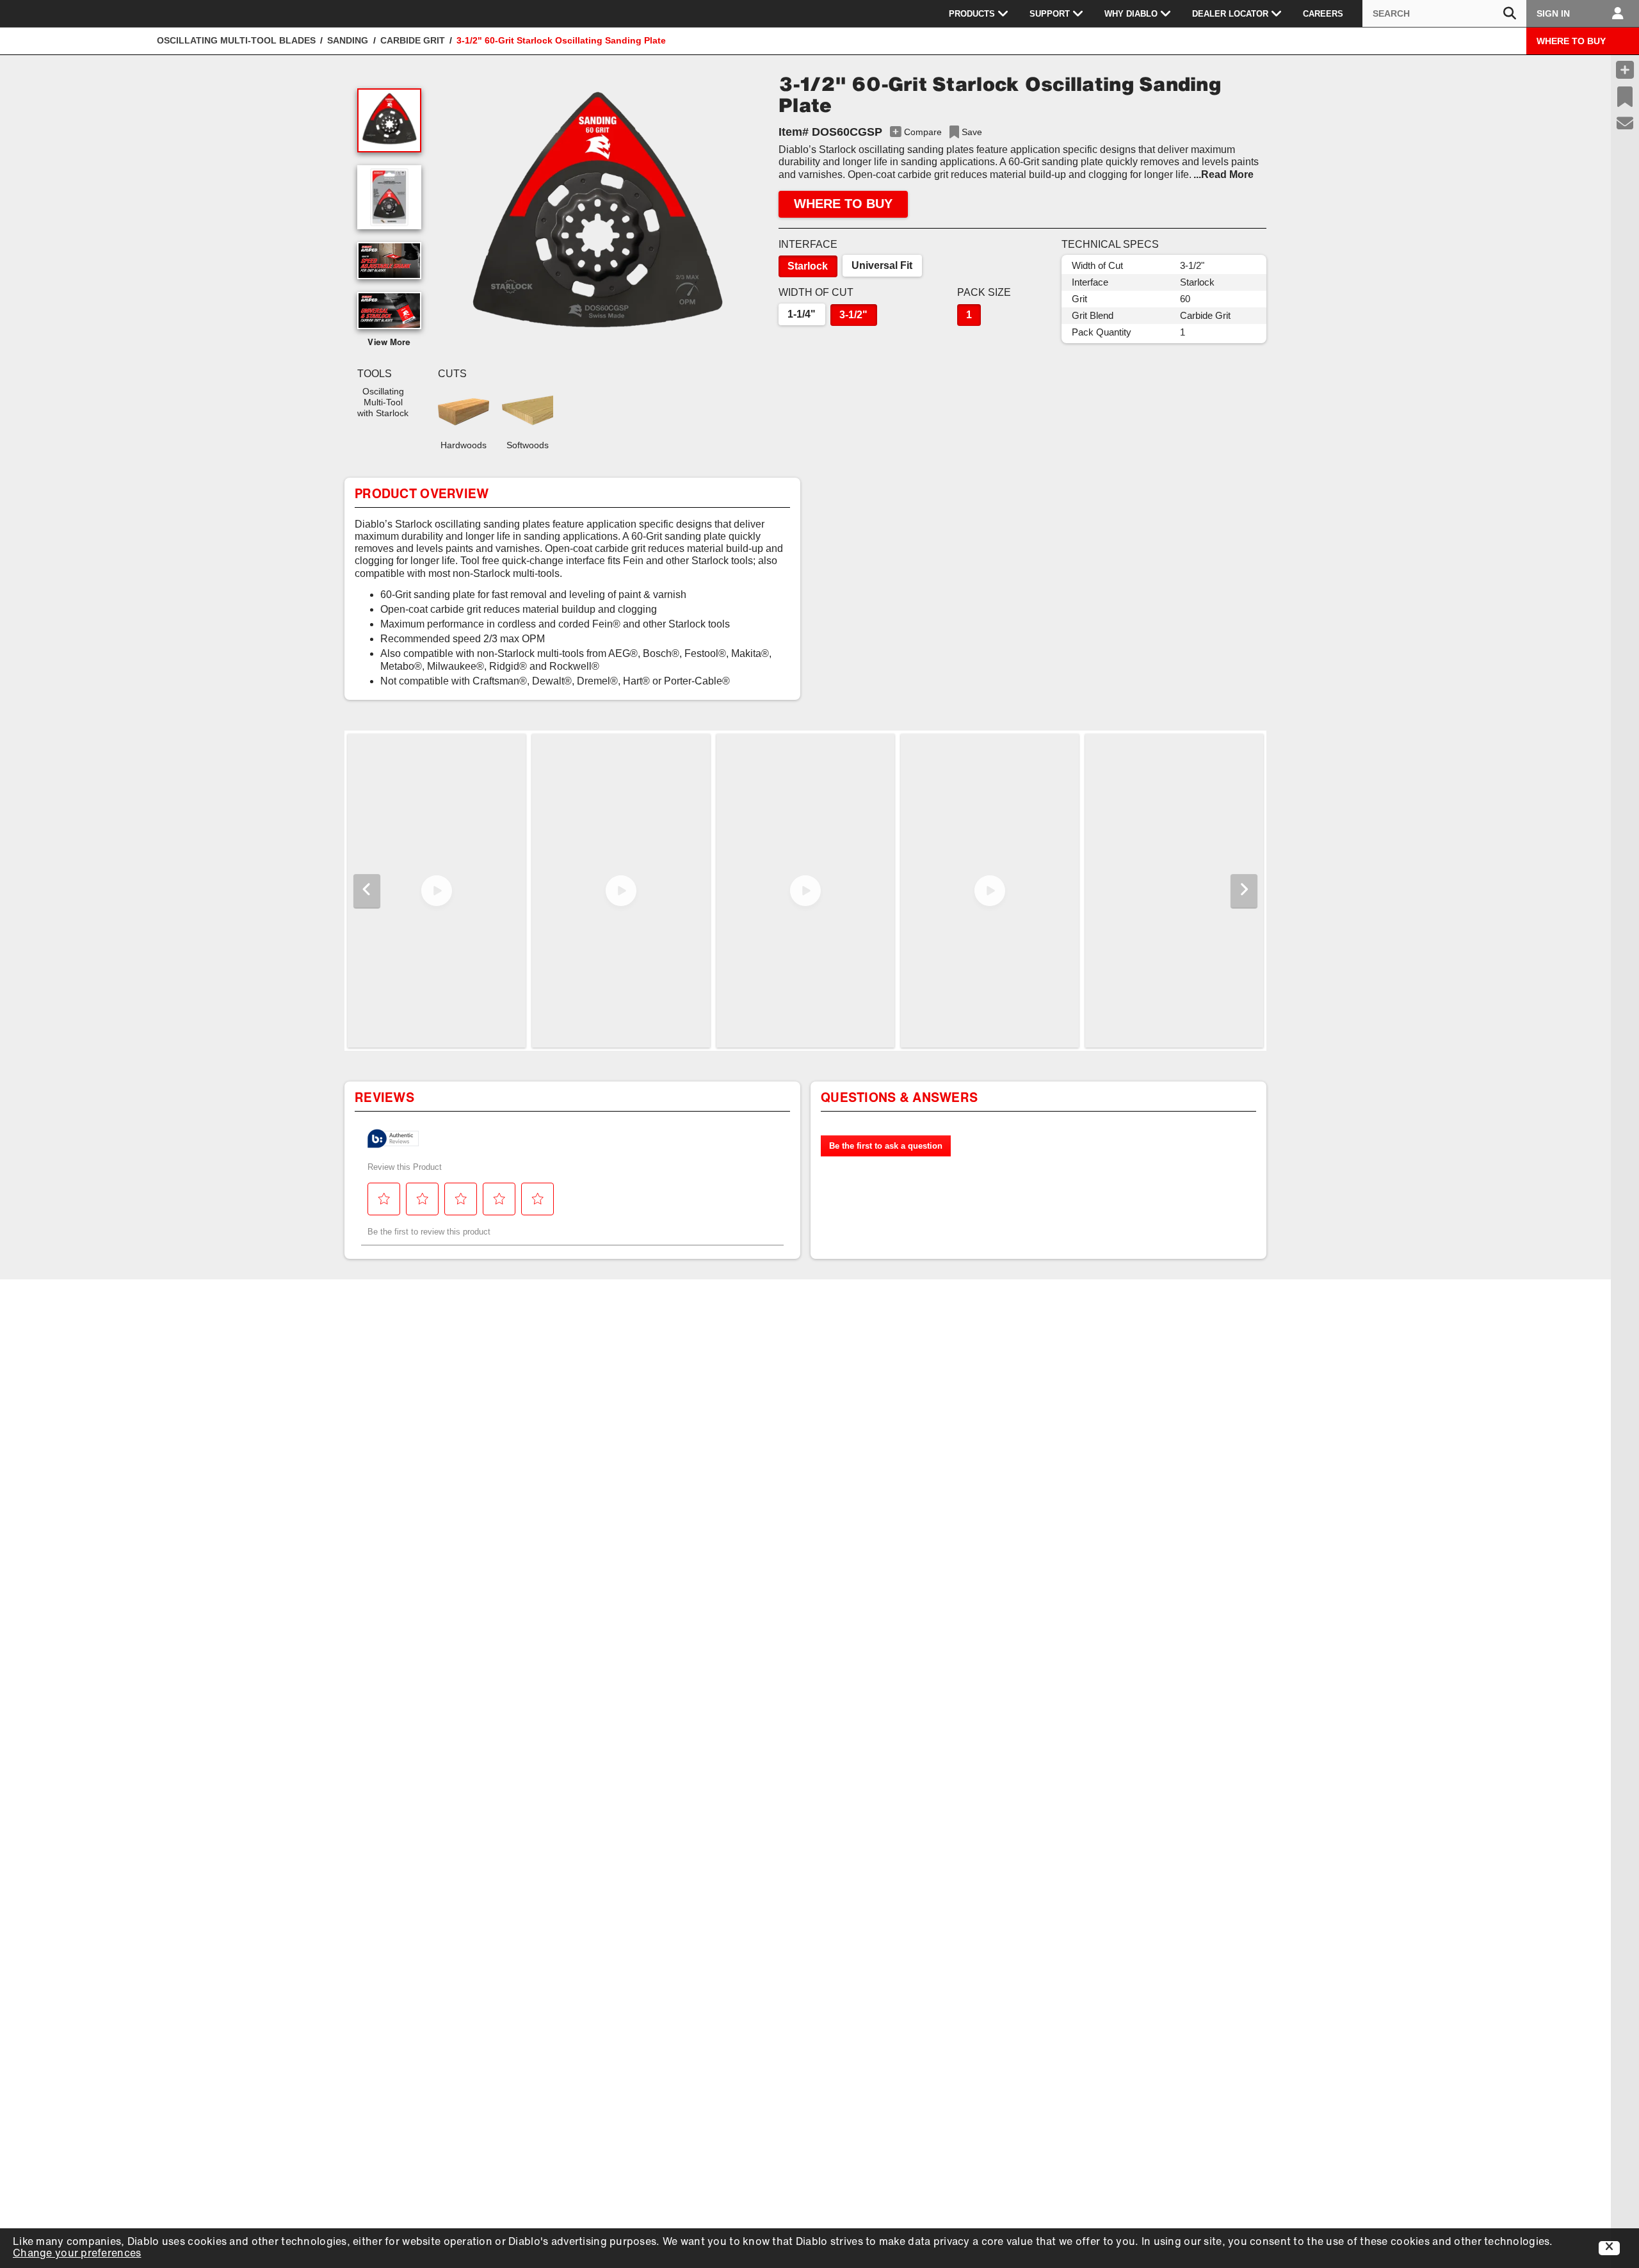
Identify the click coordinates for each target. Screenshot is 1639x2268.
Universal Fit (882, 265)
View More (389, 343)
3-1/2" (853, 315)
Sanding (348, 40)
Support (1050, 14)
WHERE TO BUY (1571, 41)
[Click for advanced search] (1510, 14)
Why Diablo (1131, 14)
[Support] (1625, 124)
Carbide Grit (413, 40)
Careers (1323, 14)
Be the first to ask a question (886, 1146)
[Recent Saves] (1625, 97)
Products (972, 14)
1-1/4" (802, 314)
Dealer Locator (1230, 14)
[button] (597, 218)
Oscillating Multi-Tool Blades (236, 40)
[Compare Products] (1625, 70)
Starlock (808, 266)
